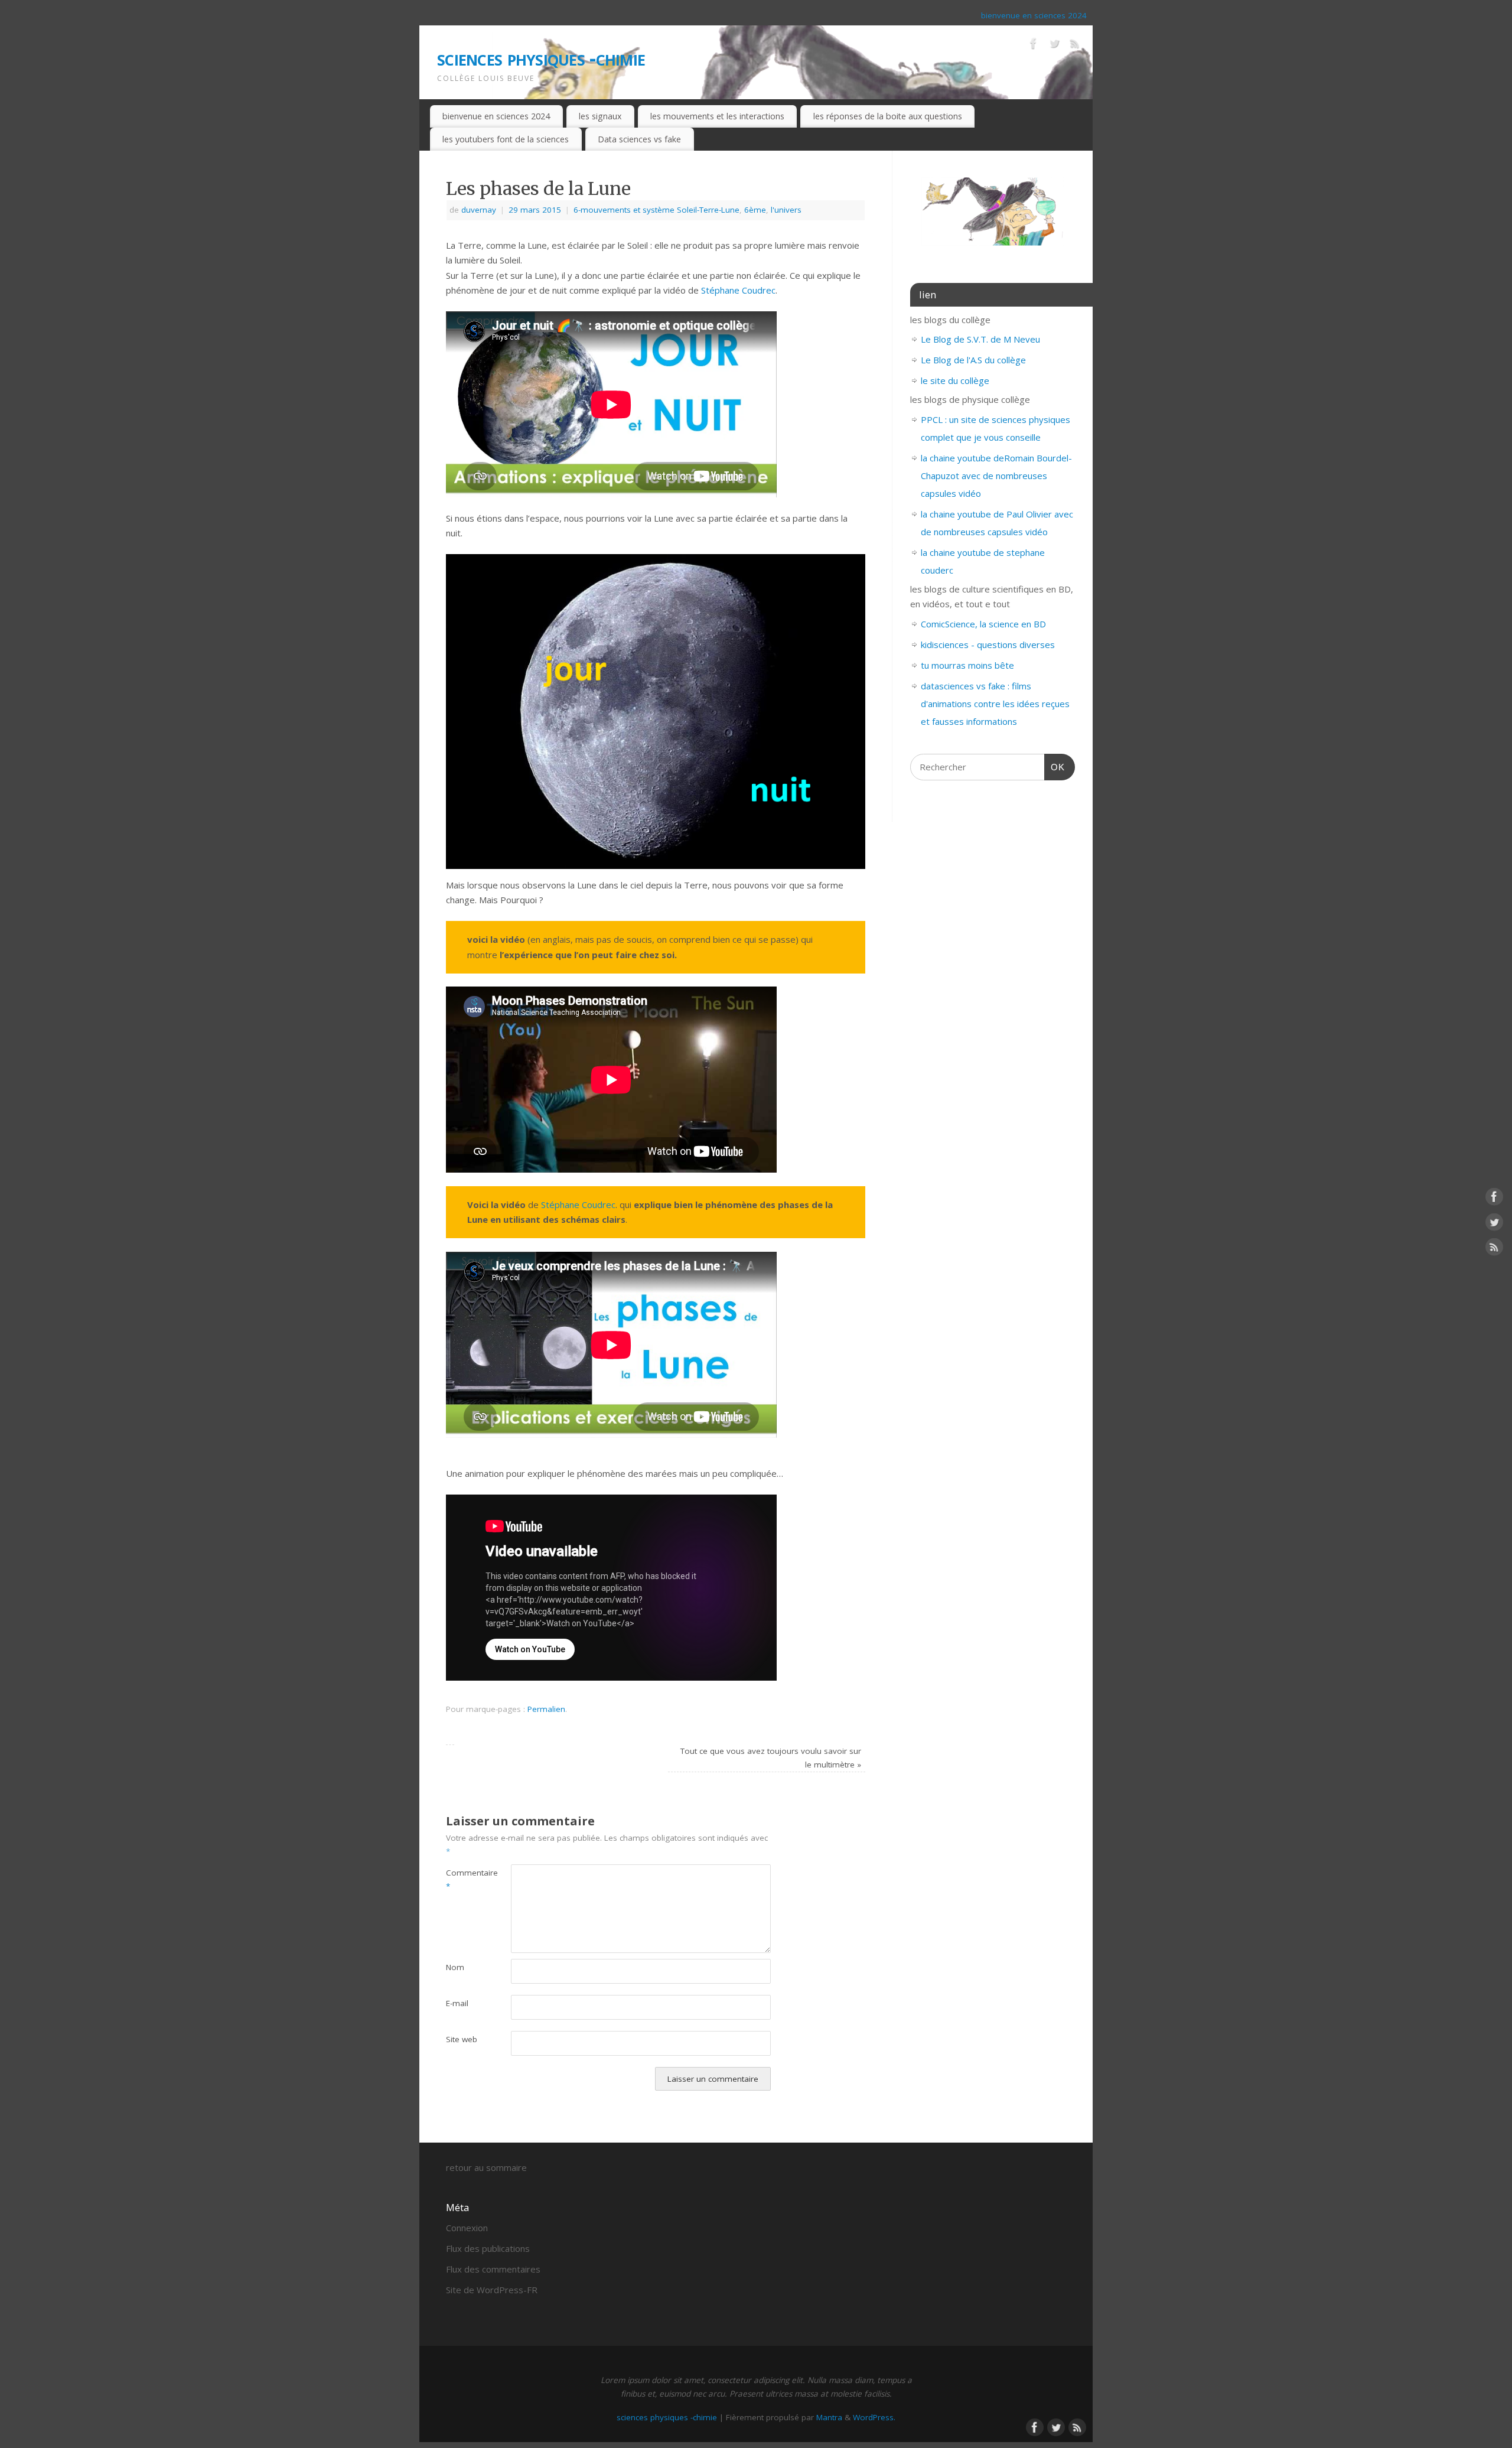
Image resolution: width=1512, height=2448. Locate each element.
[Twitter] (1054, 45)
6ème (755, 210)
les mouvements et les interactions (717, 116)
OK (1055, 767)
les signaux (600, 116)
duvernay (479, 210)
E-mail (457, 2003)
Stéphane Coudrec (738, 290)
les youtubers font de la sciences (506, 139)
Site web (462, 2039)
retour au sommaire (486, 2167)
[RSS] (1075, 45)
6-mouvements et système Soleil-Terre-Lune (656, 210)
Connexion (467, 2228)
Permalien (546, 1709)
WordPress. (874, 2417)
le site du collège (955, 380)
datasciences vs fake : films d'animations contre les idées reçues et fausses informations (995, 704)
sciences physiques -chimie (541, 58)
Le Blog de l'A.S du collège (973, 360)
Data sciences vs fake (639, 139)
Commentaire (462, 1879)
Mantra (829, 2417)
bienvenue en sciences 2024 (1034, 15)
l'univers (786, 210)
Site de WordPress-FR (492, 2290)
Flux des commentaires (493, 2269)
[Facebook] (1034, 45)
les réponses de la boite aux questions (888, 116)
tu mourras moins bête (967, 665)
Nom (455, 1967)
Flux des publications (488, 2248)
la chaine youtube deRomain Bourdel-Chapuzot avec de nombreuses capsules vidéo (996, 476)
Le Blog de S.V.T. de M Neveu (980, 339)
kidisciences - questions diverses (988, 644)
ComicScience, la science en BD (983, 624)
